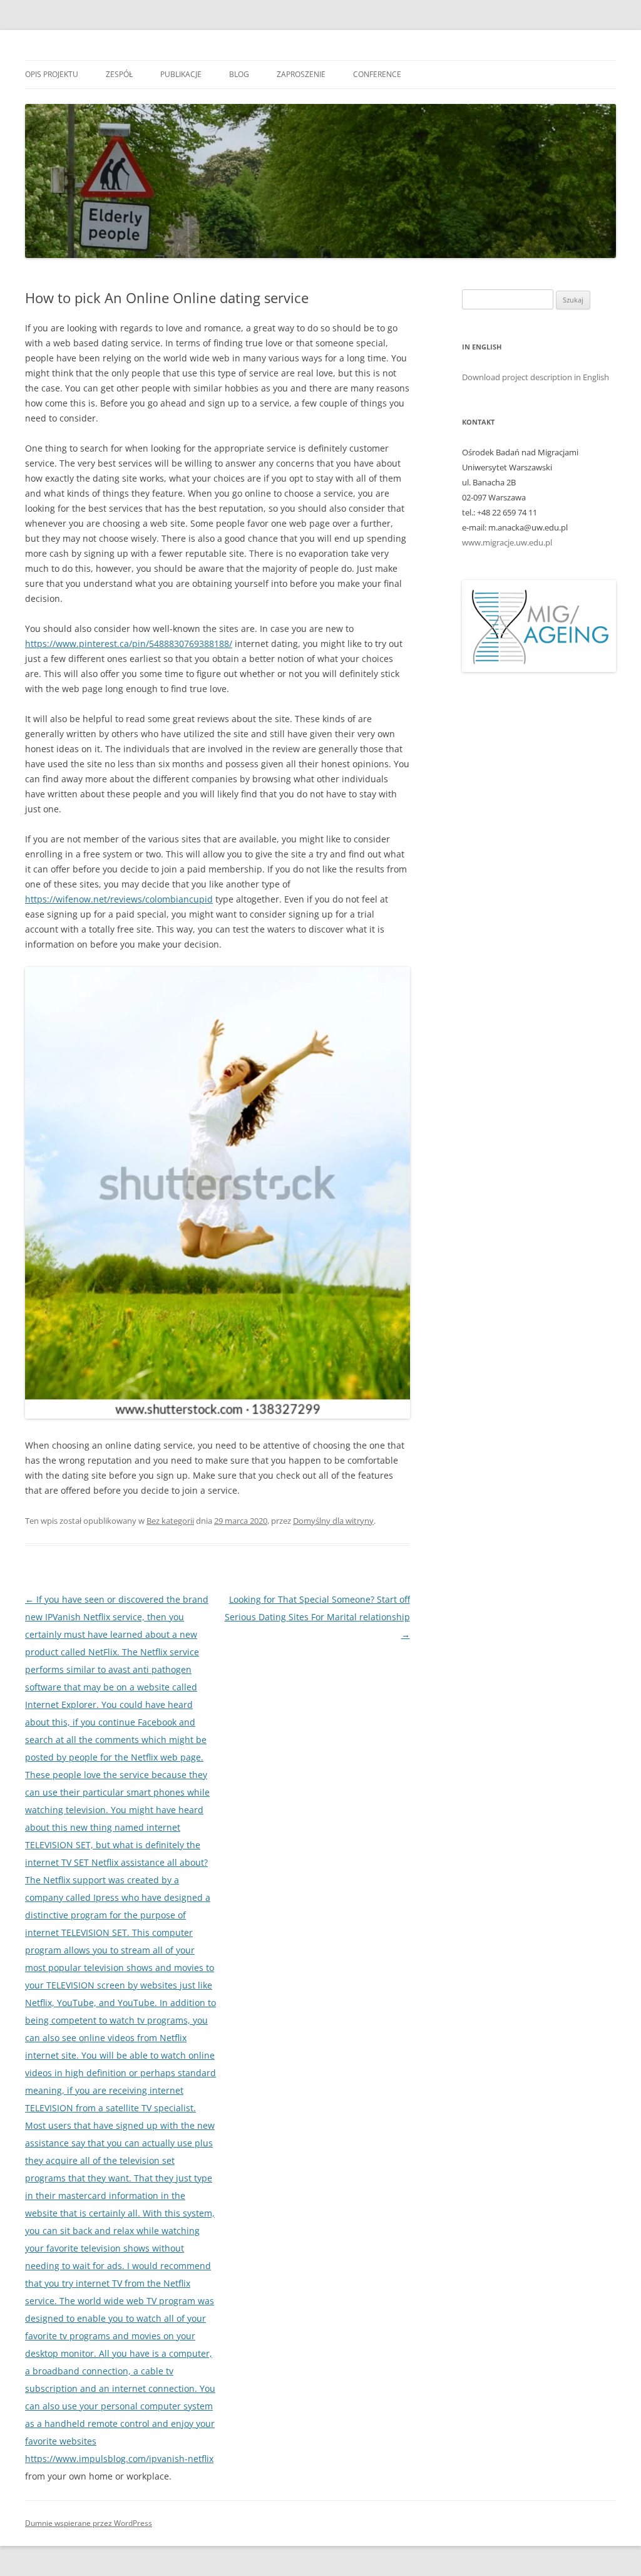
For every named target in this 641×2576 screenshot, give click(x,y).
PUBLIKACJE (181, 74)
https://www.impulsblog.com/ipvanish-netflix (119, 2459)
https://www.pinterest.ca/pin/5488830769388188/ (129, 644)
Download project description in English (536, 377)
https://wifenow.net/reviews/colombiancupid (119, 899)
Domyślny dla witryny (333, 1521)
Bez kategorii (170, 1521)
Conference (377, 74)
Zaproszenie (301, 74)
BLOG (239, 74)
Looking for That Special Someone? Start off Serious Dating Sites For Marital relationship (317, 1617)
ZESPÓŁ (119, 74)
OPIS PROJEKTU (52, 74)
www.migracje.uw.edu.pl (507, 542)
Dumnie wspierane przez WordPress (89, 2523)
